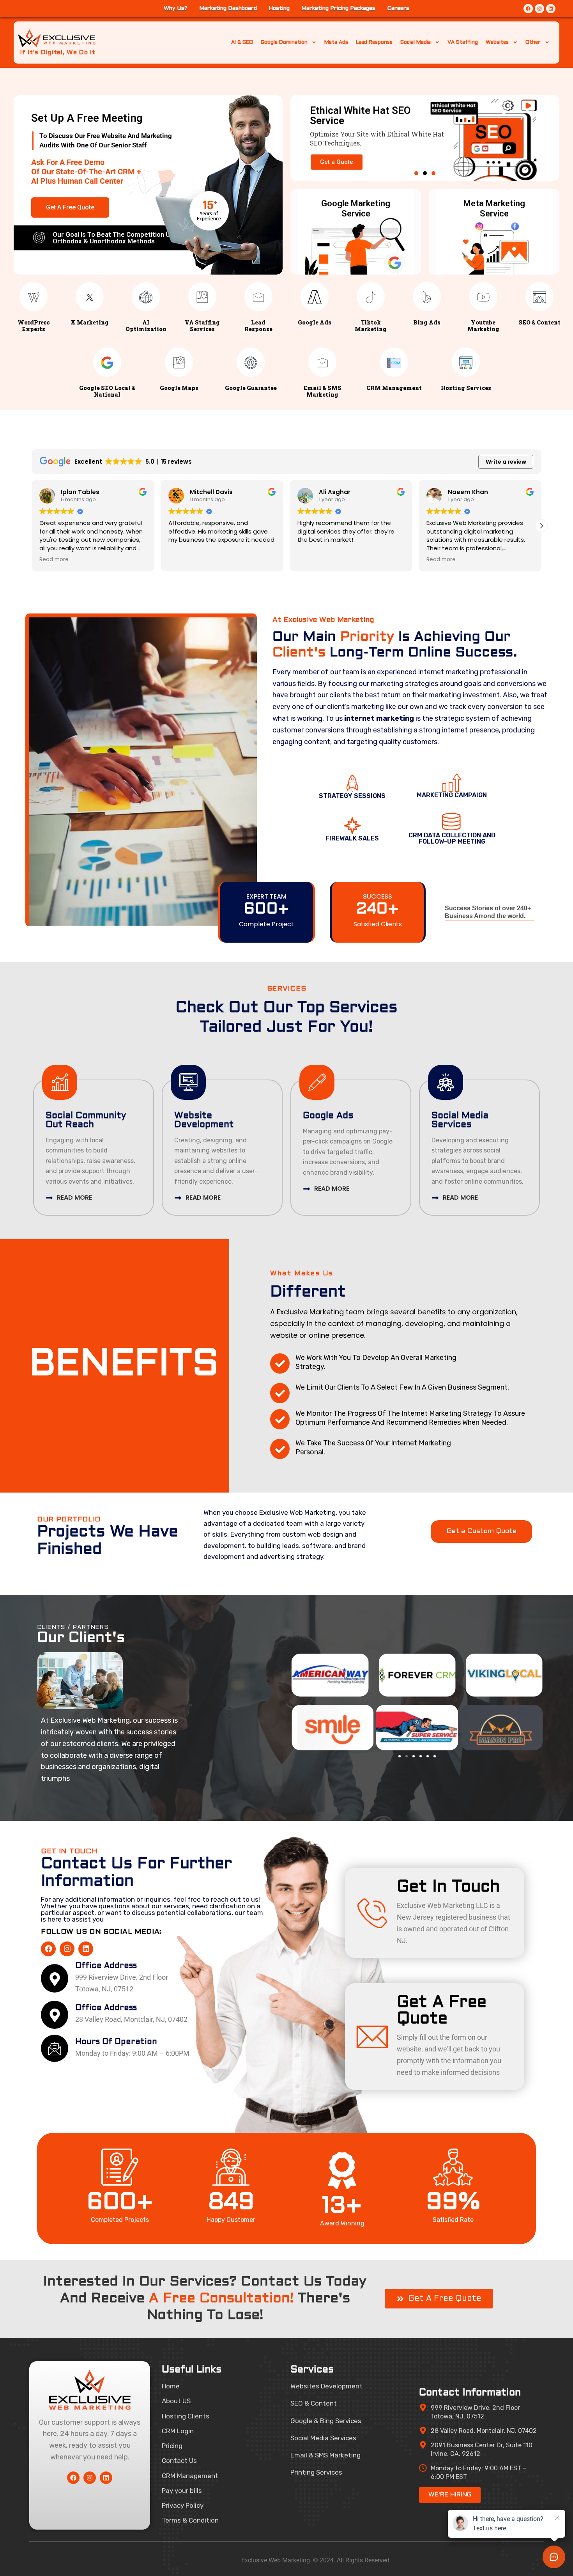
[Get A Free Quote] (372, 2037)
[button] (416, 173)
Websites (497, 43)
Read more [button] (54, 560)
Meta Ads (336, 43)
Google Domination (284, 43)
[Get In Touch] (372, 1913)
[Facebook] (528, 9)
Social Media (416, 43)
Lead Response (374, 43)
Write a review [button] (506, 462)
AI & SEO (242, 43)
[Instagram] (539, 9)
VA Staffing (463, 43)
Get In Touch (448, 1887)
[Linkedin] (551, 9)
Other (533, 43)
